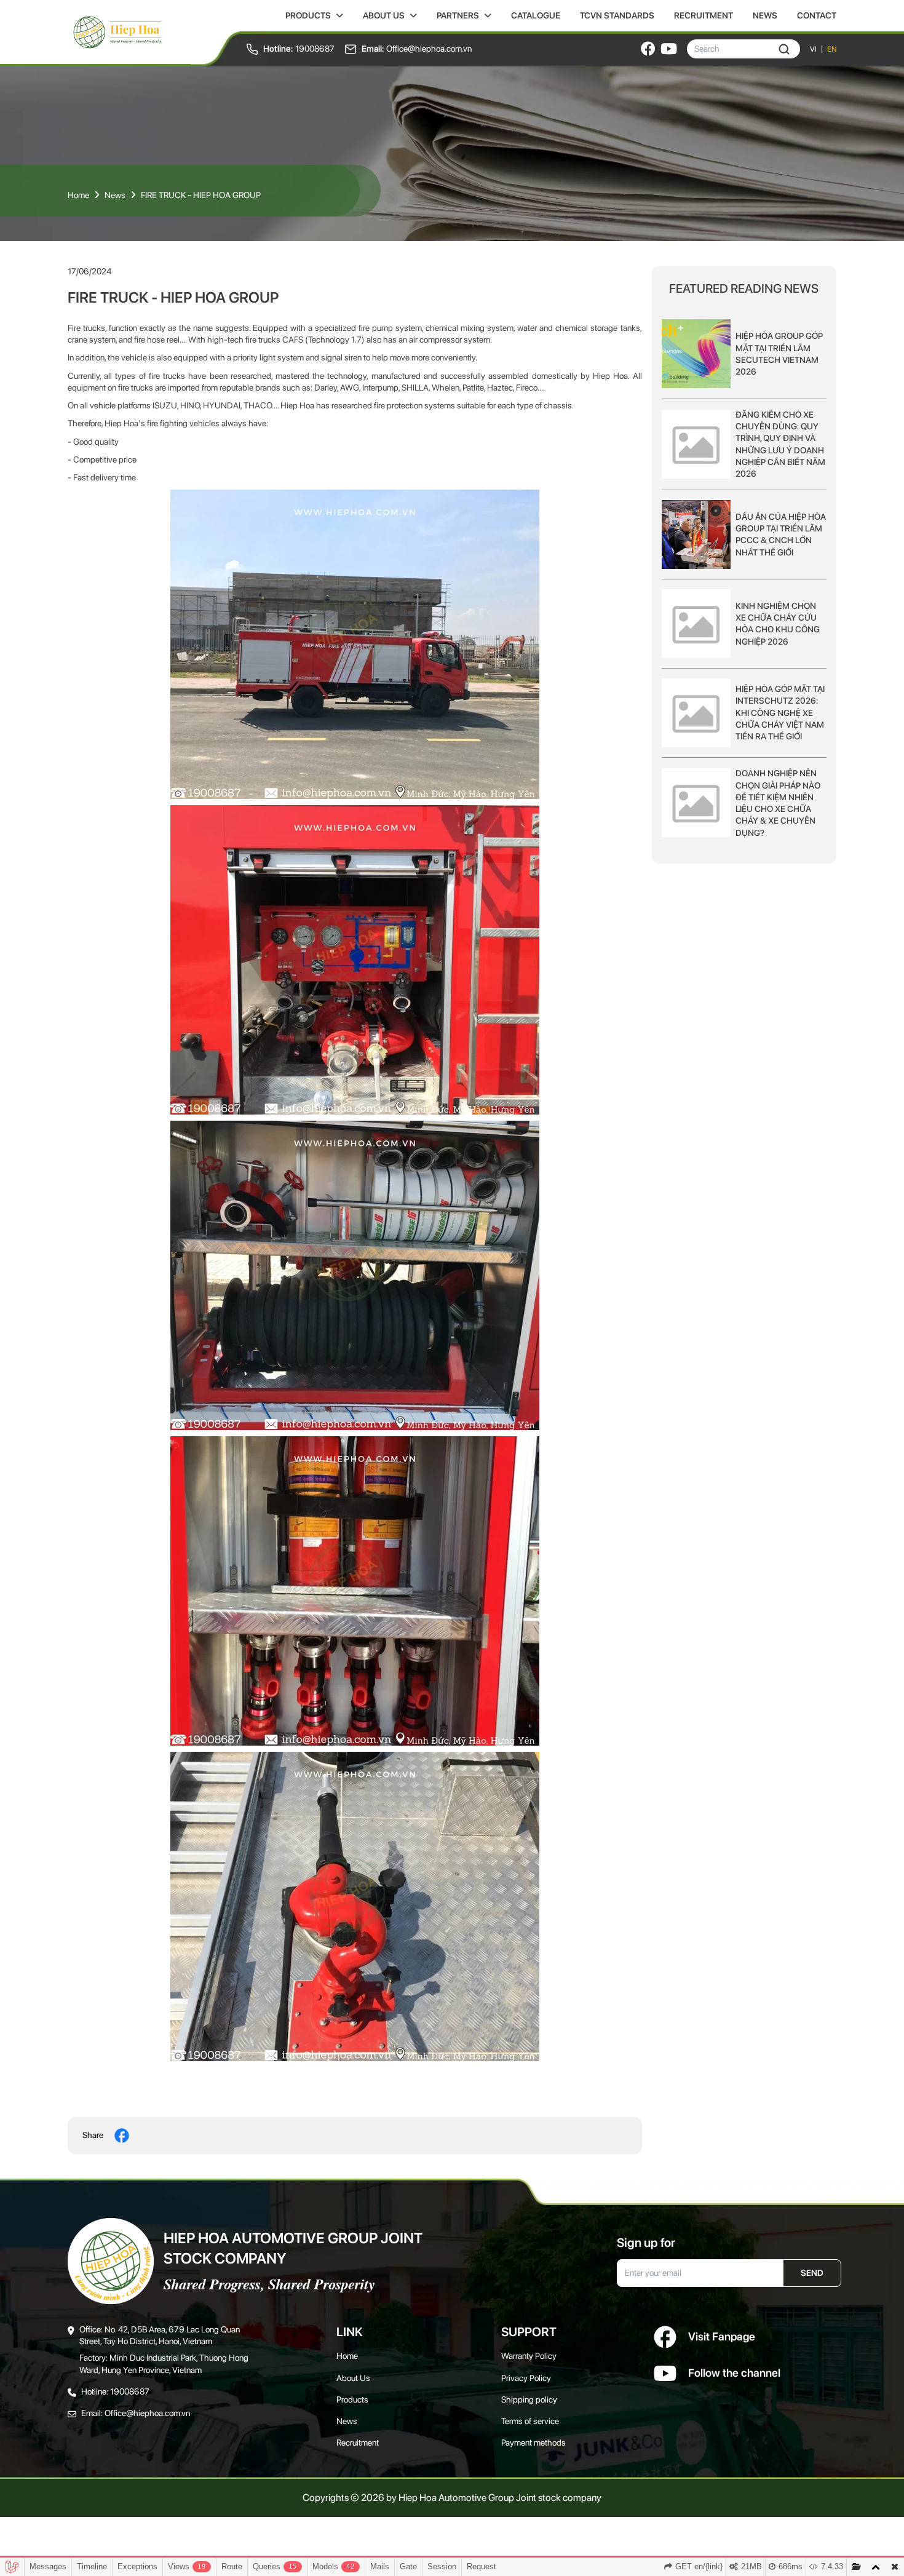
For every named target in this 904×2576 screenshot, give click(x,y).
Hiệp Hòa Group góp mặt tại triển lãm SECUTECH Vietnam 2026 (779, 354)
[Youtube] (669, 49)
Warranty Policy (529, 2356)
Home (78, 195)
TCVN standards (617, 15)
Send (812, 2273)
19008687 (315, 49)
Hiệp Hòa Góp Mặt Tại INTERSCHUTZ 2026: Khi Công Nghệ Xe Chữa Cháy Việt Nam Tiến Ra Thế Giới (780, 712)
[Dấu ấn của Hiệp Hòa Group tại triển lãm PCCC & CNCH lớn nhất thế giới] (696, 535)
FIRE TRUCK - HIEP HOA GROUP (201, 195)
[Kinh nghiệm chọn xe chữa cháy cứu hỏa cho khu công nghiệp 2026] (696, 624)
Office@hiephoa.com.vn (429, 49)
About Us (384, 15)
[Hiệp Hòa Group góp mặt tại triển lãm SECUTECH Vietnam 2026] (696, 354)
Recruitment (704, 15)
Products (308, 15)
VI (813, 49)
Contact (817, 15)
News (765, 15)
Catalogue (536, 15)
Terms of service (530, 2421)
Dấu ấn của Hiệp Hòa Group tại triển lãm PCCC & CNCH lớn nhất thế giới (781, 534)
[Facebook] (648, 49)
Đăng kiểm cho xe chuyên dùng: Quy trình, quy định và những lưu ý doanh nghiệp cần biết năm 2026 (780, 443)
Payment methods (533, 2443)
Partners (458, 15)
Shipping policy (529, 2399)
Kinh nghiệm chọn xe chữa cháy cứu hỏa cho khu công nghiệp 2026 (778, 623)
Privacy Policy (526, 2378)
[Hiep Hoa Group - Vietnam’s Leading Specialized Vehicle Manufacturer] (117, 32)
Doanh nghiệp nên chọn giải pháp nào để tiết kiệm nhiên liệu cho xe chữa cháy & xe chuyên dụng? (778, 803)
